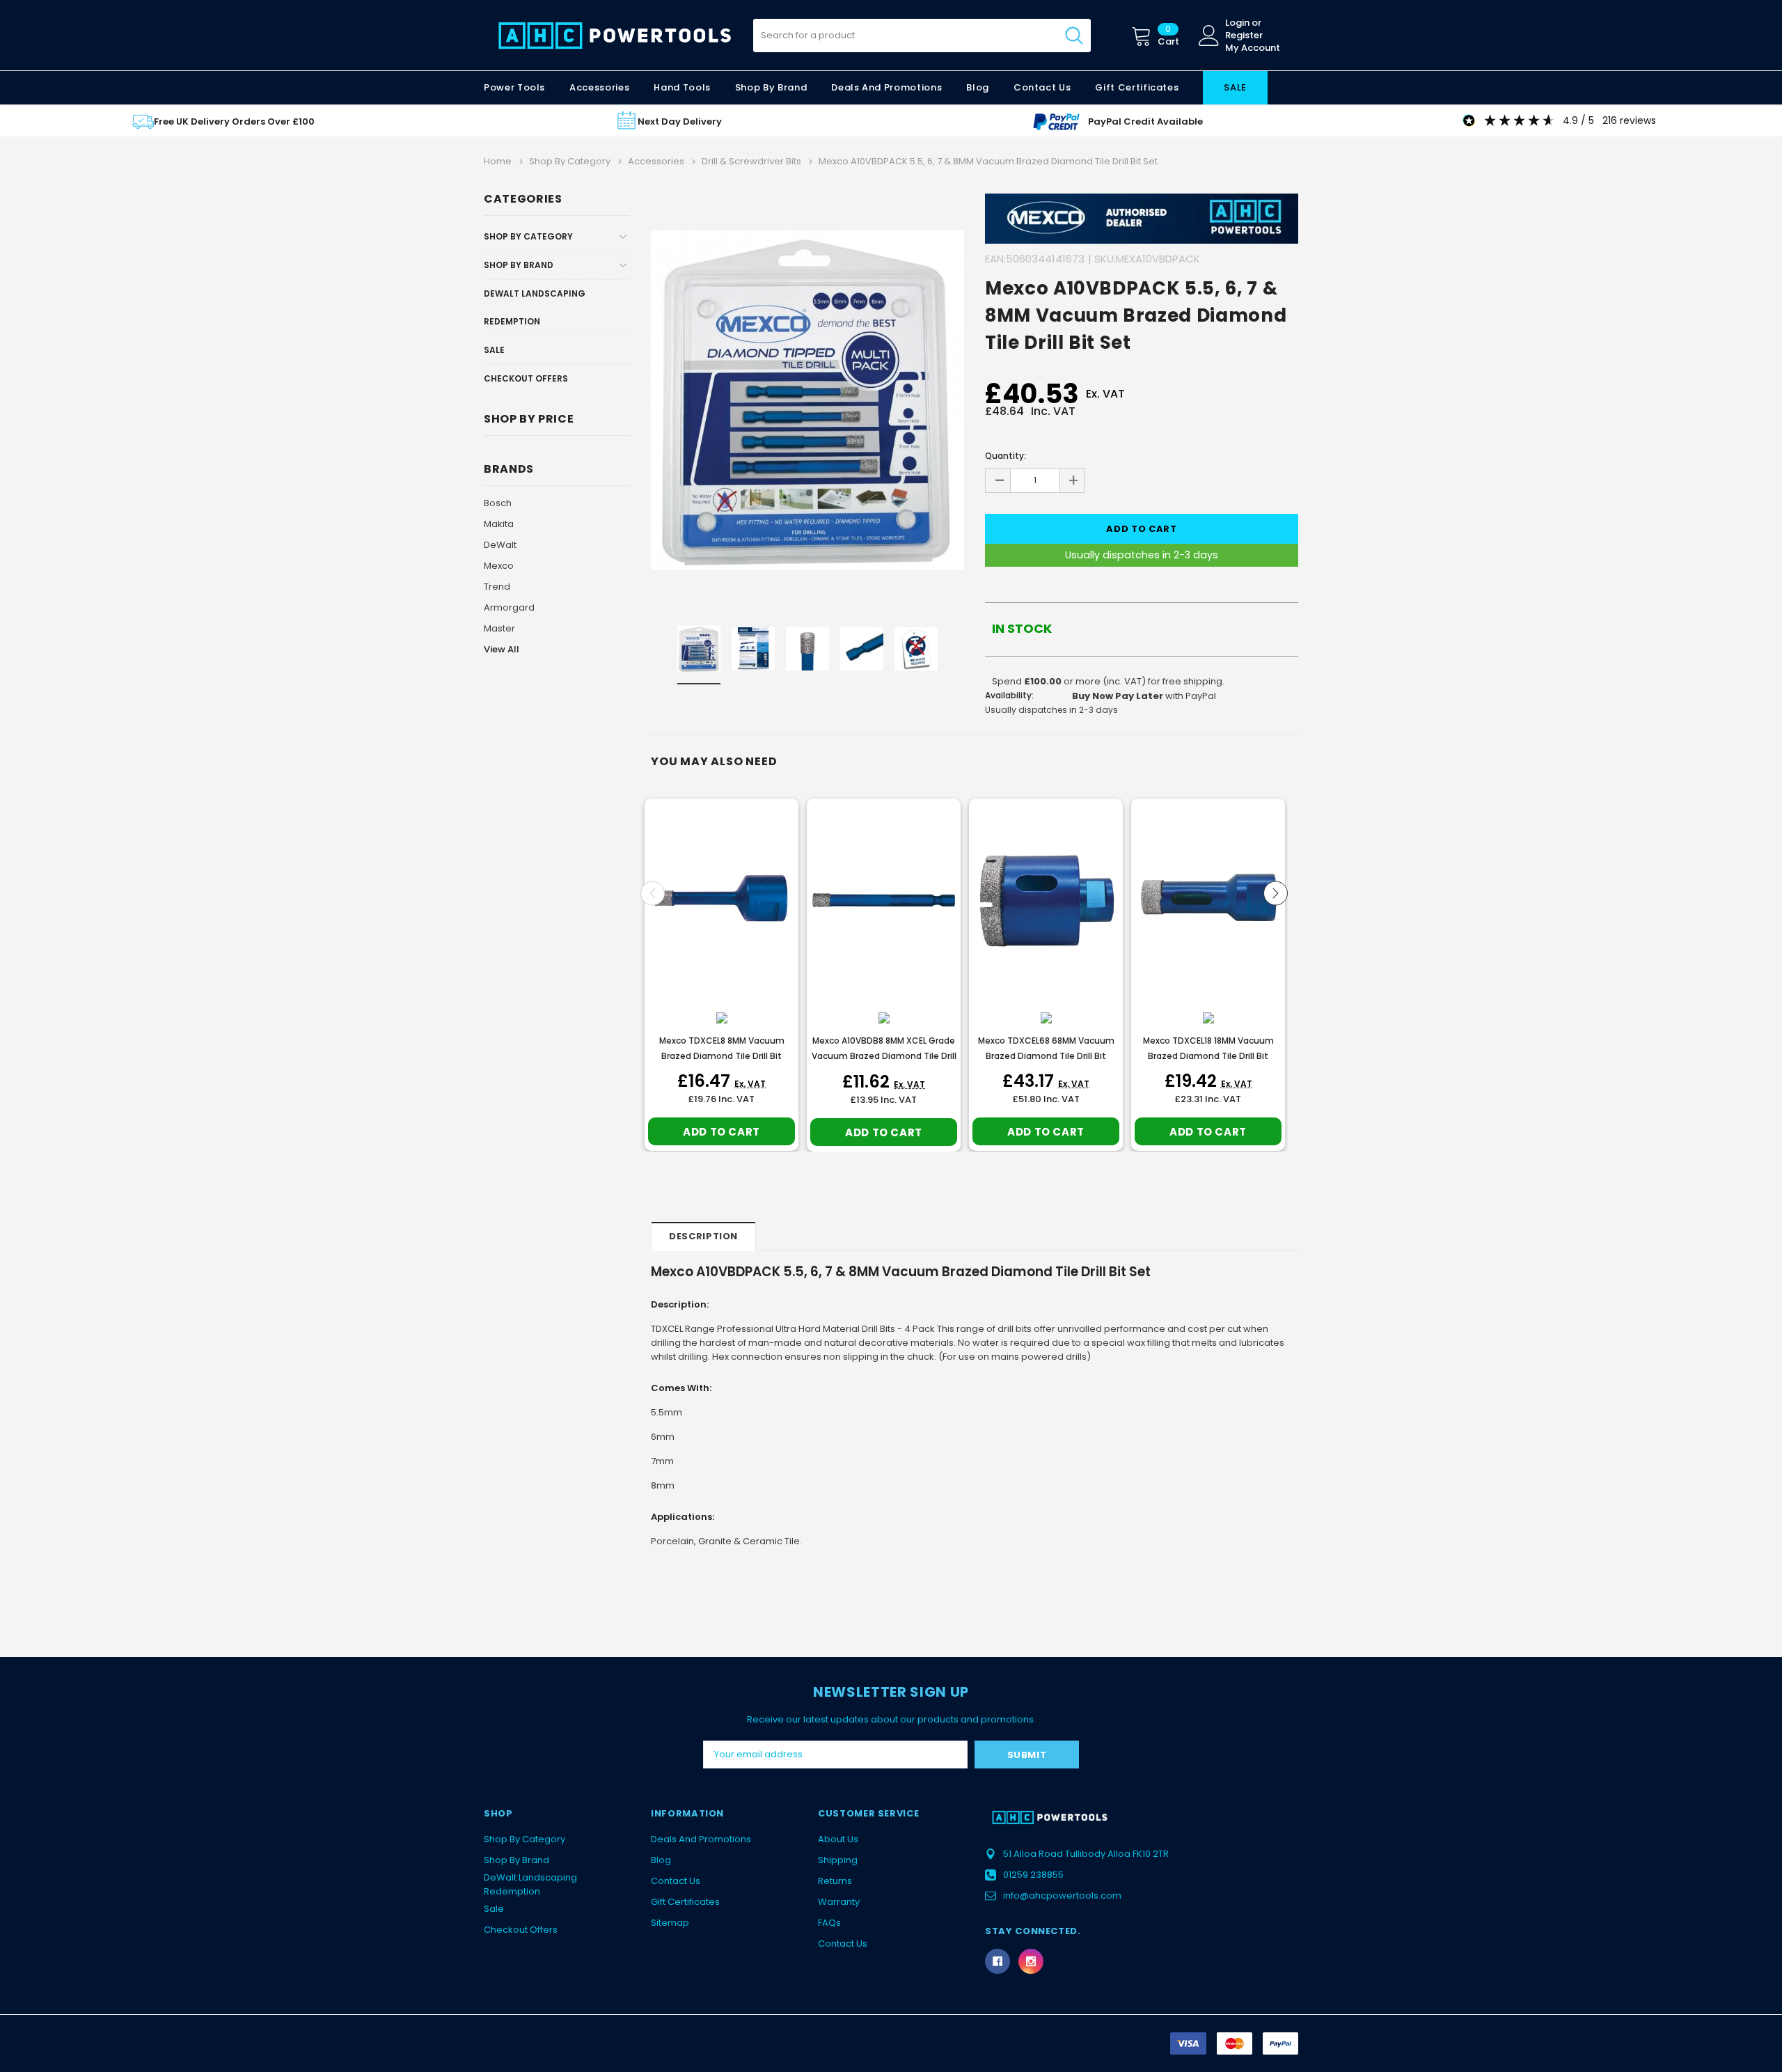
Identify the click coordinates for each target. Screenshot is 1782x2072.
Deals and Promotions (886, 87)
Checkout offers (526, 378)
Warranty (839, 1902)
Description (703, 1236)
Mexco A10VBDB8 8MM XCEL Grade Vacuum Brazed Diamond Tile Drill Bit (884, 1056)
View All (502, 649)
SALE (1235, 87)
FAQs (829, 1923)
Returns (835, 1881)
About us (838, 1839)
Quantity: (1006, 456)
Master (499, 628)
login (1237, 23)
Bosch (498, 503)
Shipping (838, 1860)
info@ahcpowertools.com (1062, 1896)
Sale (494, 350)
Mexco (499, 566)
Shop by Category (528, 236)
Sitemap (670, 1923)
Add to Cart (722, 1132)
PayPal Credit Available (1145, 121)
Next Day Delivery (680, 121)
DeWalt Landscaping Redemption (535, 307)
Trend (497, 587)
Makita (499, 524)
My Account (1253, 48)
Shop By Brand (519, 265)
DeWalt (500, 545)
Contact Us (676, 1881)
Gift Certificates (685, 1902)
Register (1244, 36)
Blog (661, 1860)
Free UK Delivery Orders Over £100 (234, 121)
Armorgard (509, 607)
